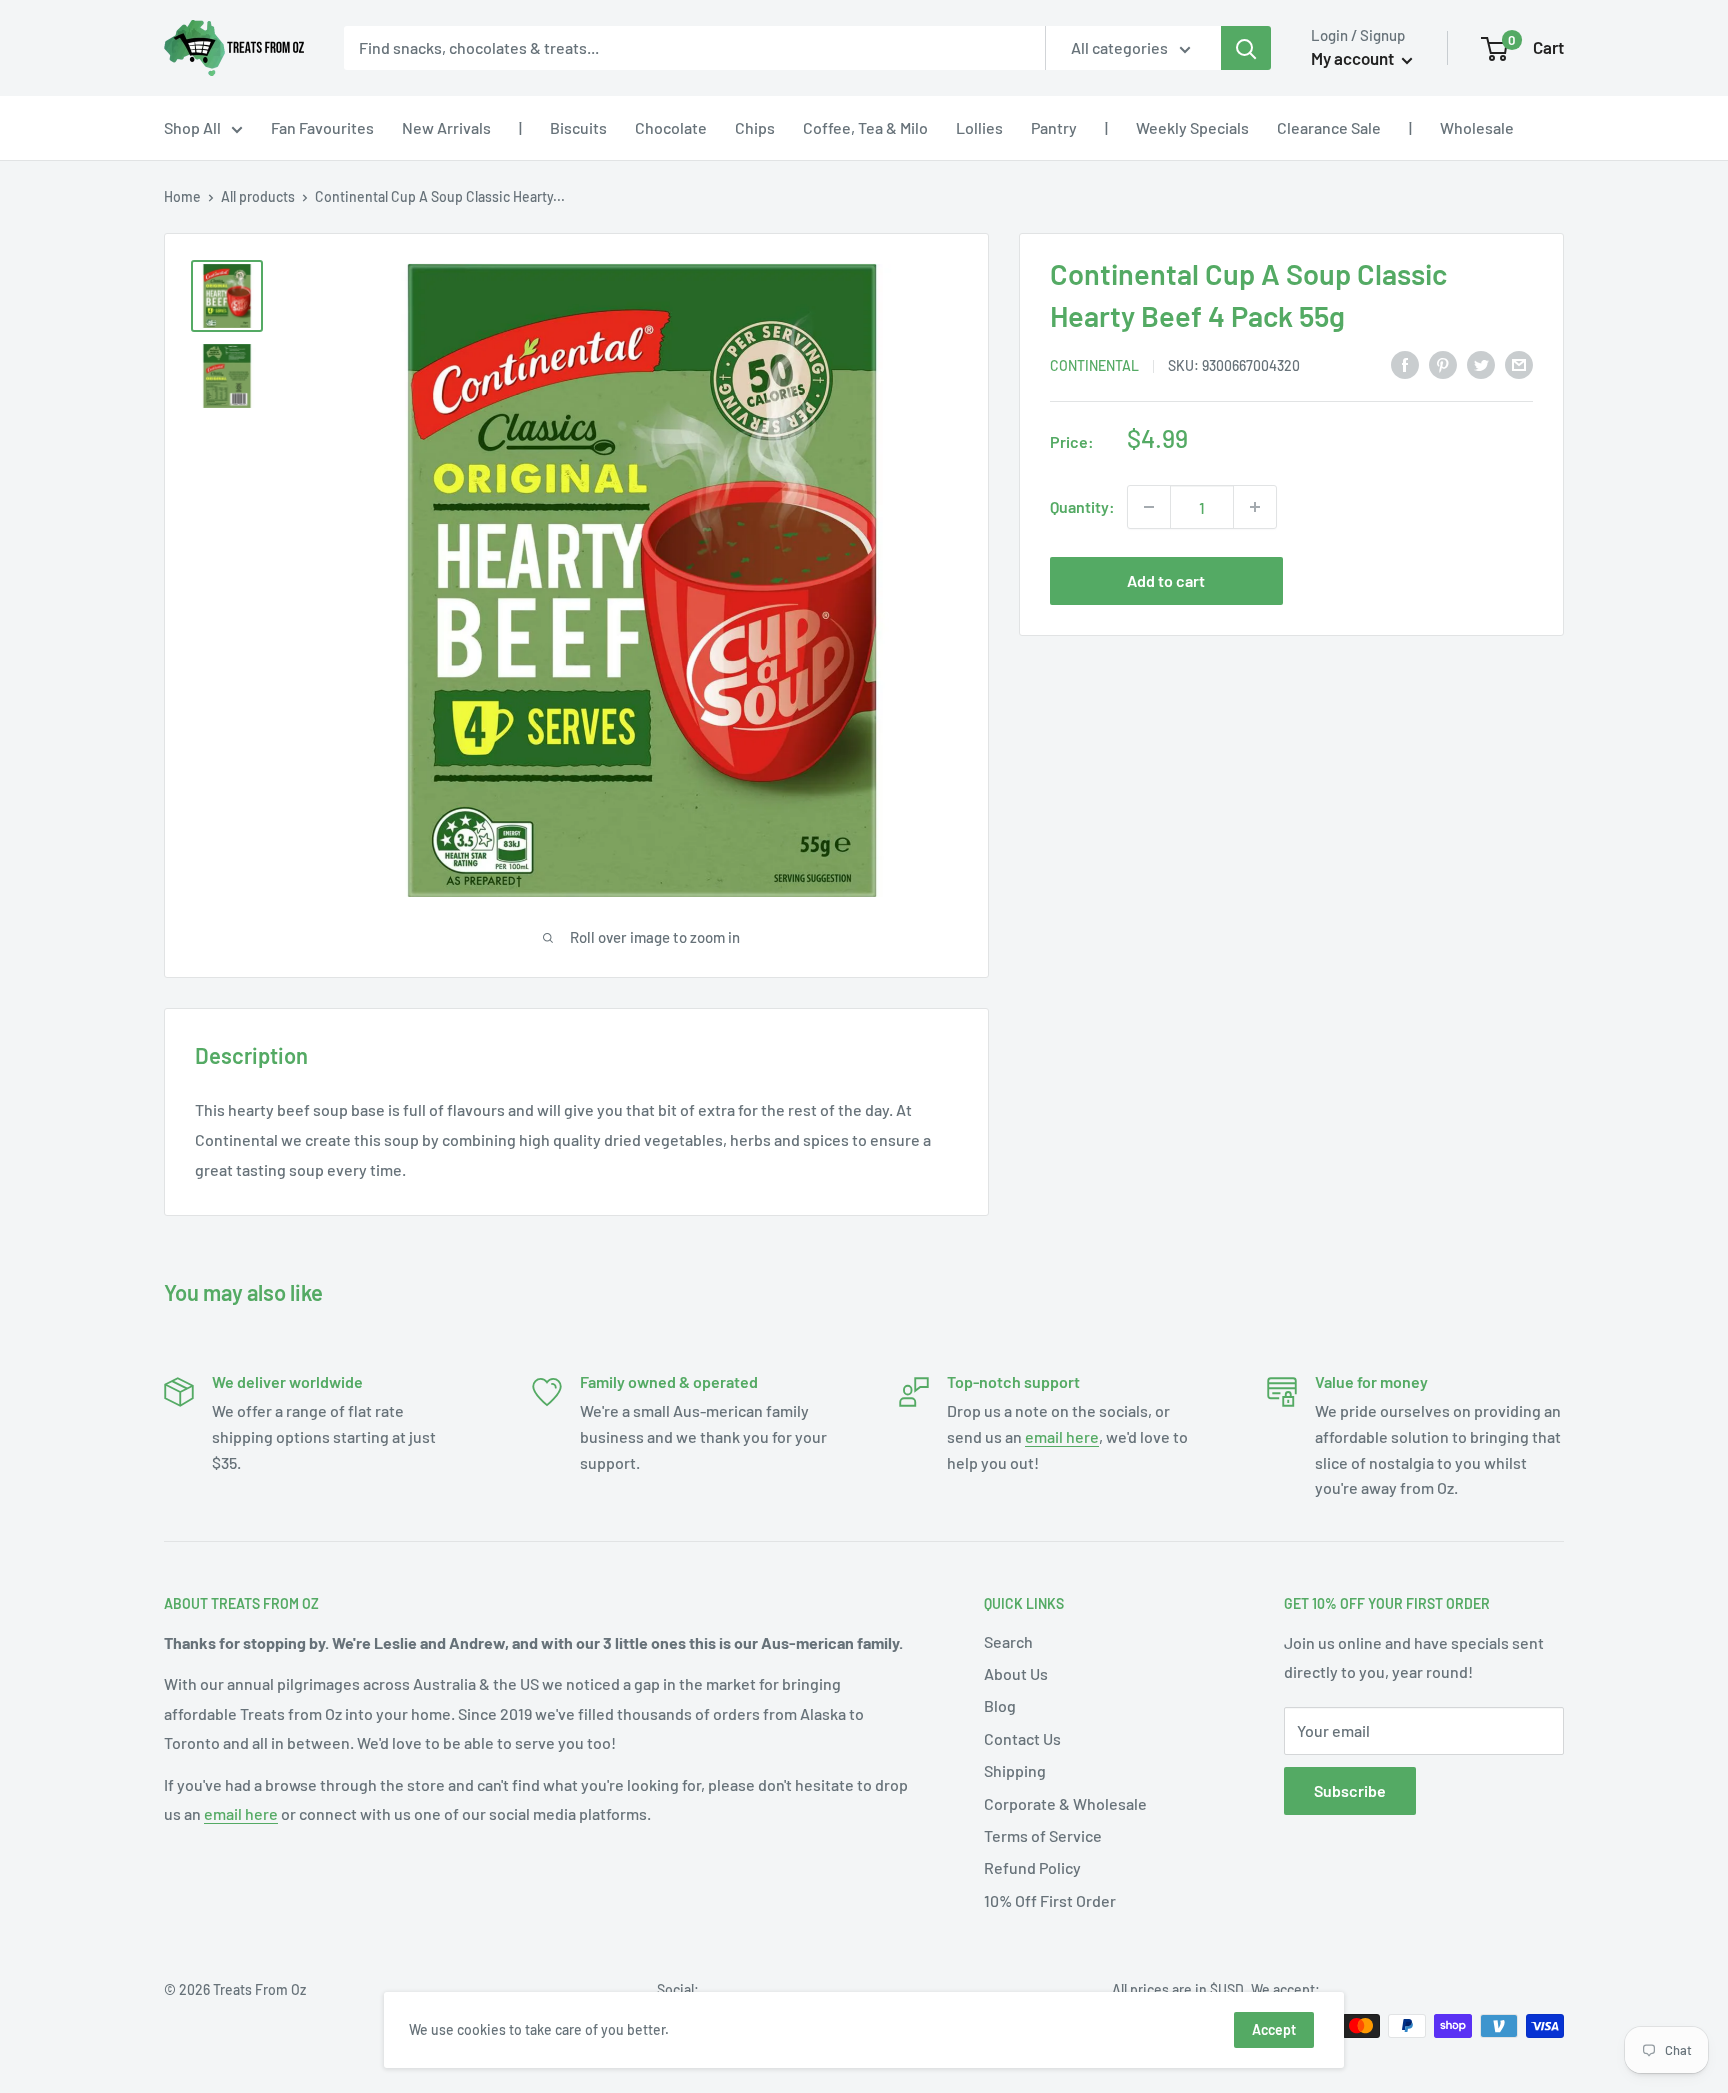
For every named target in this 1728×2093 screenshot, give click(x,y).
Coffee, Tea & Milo (865, 127)
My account (1354, 58)
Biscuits (578, 127)
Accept (1274, 2029)
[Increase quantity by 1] (1255, 507)
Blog (1000, 1705)
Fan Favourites (322, 127)
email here (1062, 1436)
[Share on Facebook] (1405, 363)
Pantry (1054, 127)
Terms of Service (1043, 1835)
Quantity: (1082, 506)
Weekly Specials (1192, 127)
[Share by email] (1519, 363)
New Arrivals (446, 127)
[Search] (1246, 48)
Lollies (979, 127)
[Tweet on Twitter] (1481, 363)
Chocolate (671, 127)
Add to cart (1166, 580)
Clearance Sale (1329, 127)
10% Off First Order (1050, 1900)
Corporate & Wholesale (1065, 1803)
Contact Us (1022, 1738)
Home (182, 196)
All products (258, 196)
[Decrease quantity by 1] (1149, 507)
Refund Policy (1032, 1867)
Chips (755, 127)
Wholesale (1477, 127)
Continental (1094, 365)
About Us (1016, 1673)
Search (1008, 1641)
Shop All (192, 127)
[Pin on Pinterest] (1443, 363)
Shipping (1015, 1770)
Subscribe (1350, 1790)
